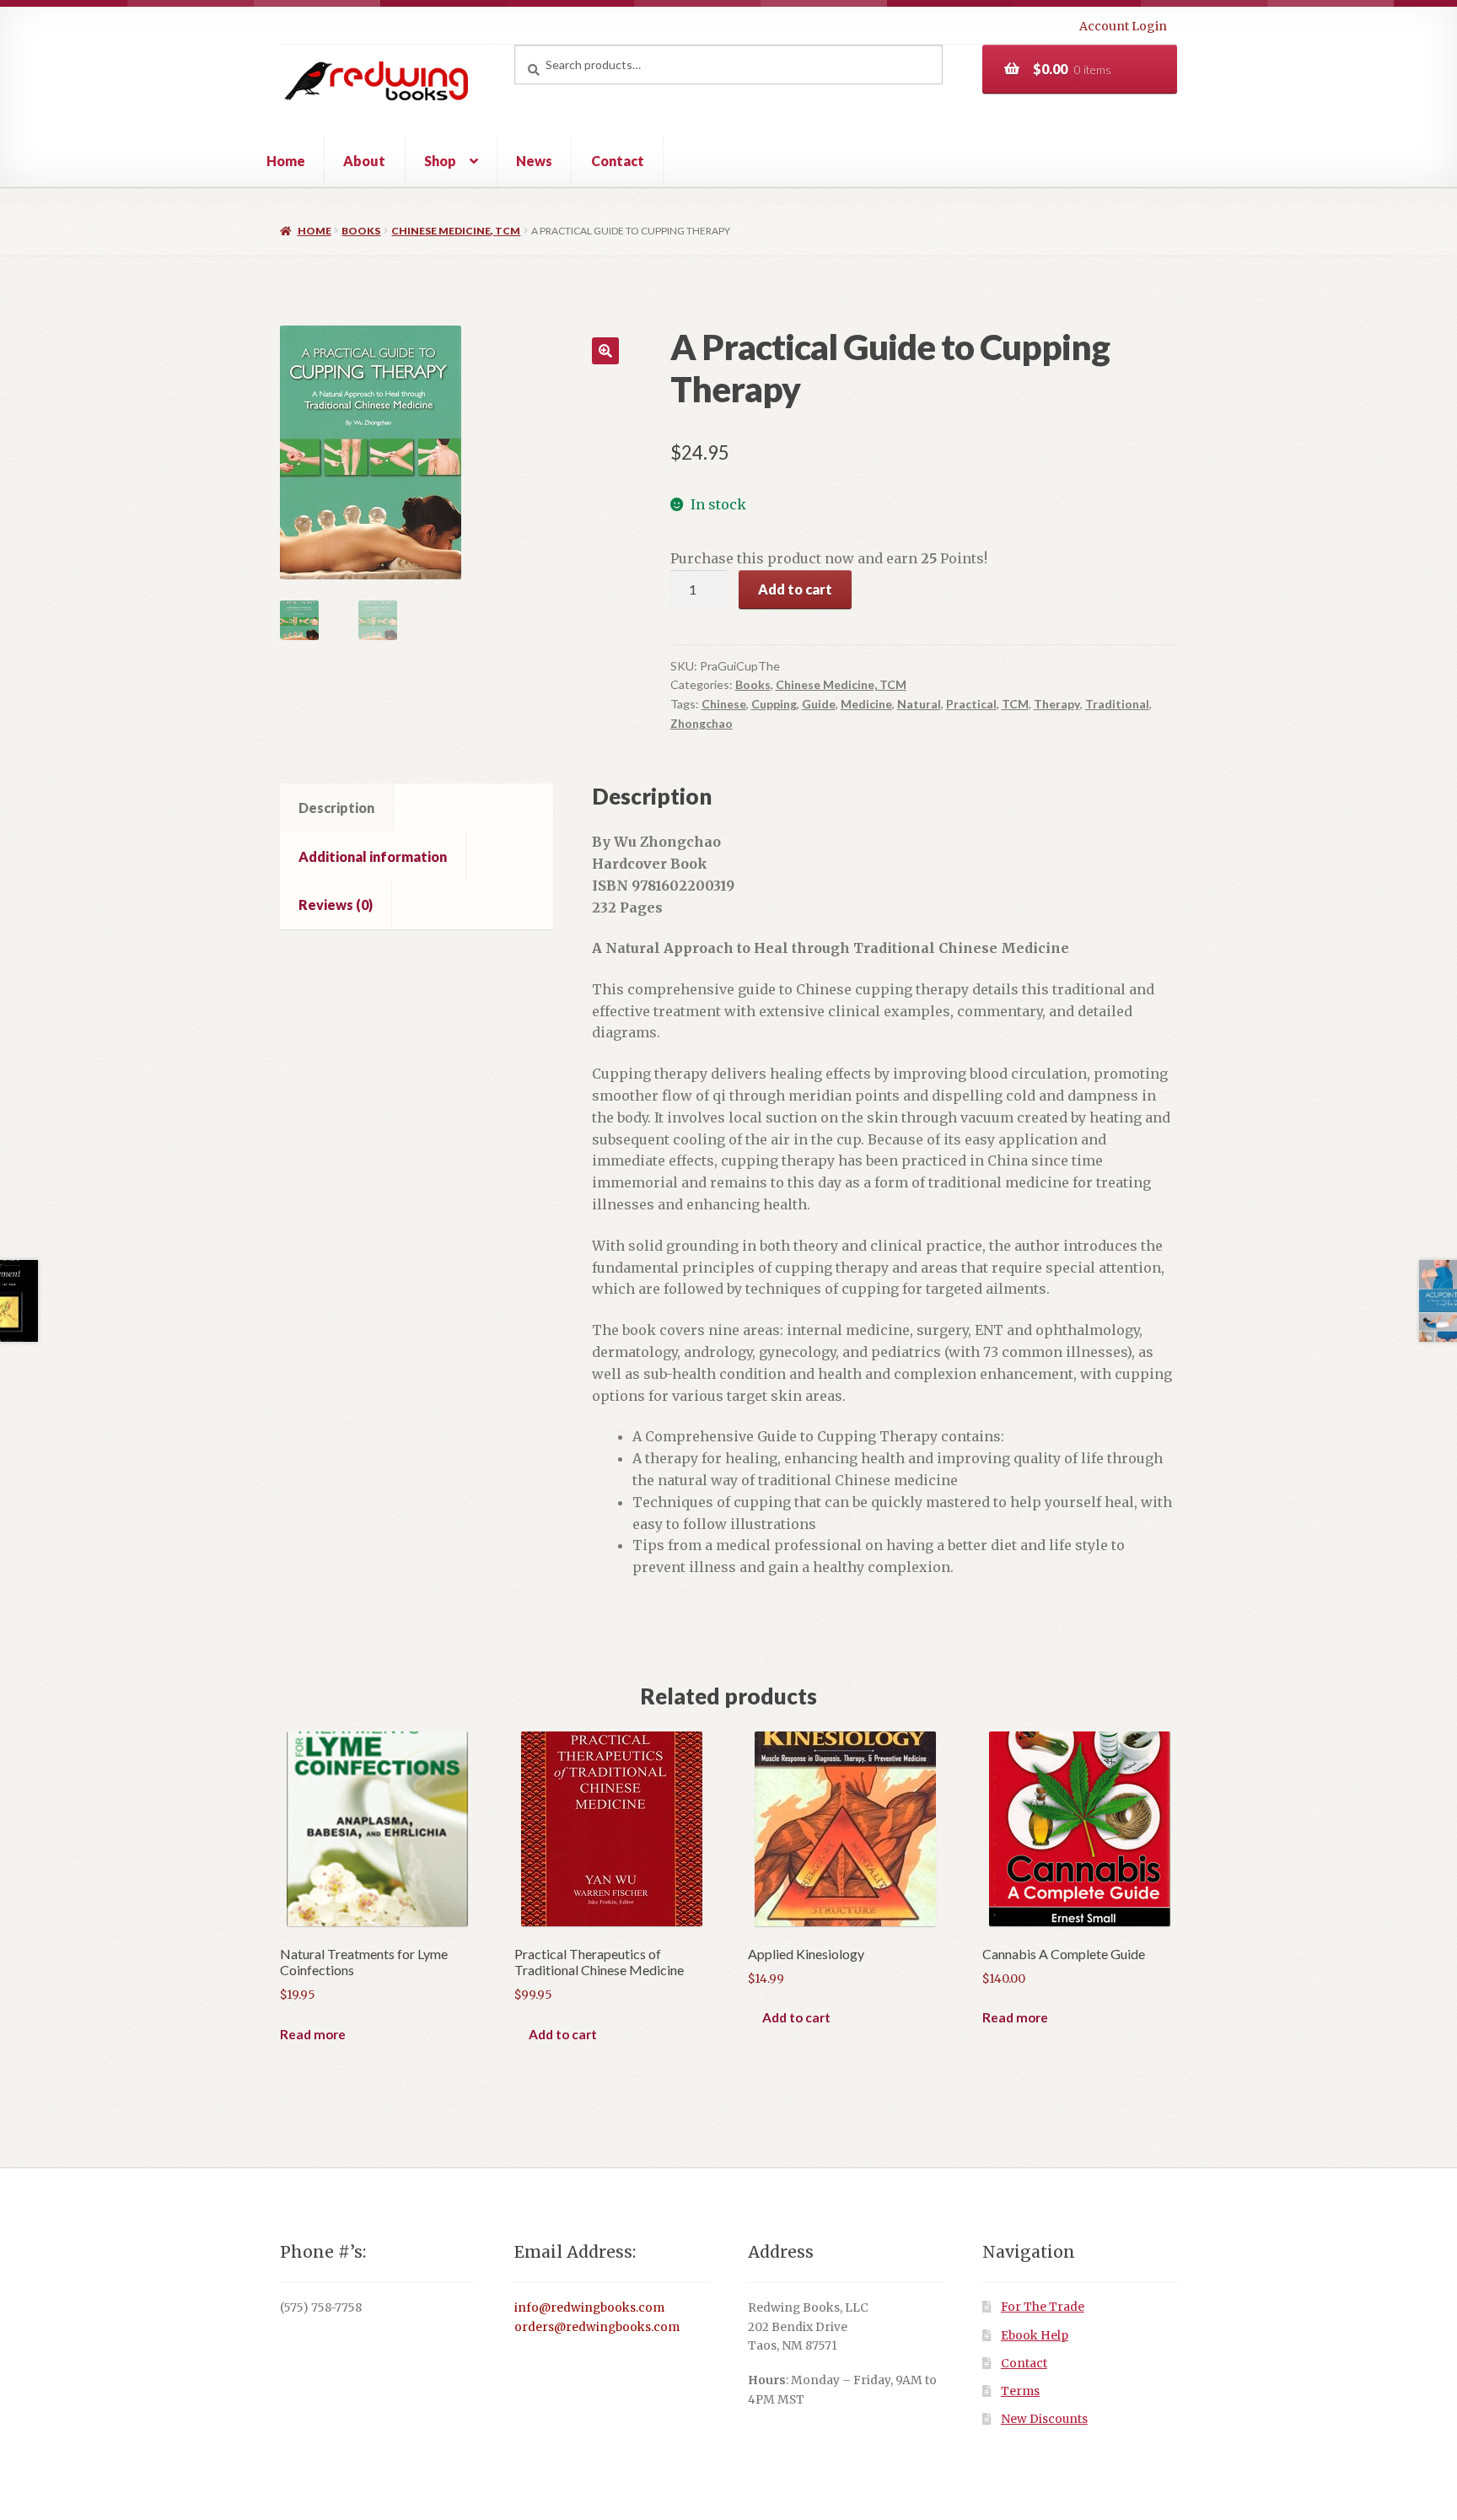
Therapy (1057, 704)
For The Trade (1043, 2307)
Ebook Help (1035, 2336)
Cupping (774, 704)
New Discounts (1044, 2419)
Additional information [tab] (373, 856)
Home (286, 161)
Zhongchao (702, 723)
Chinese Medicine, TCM (456, 231)
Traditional (1117, 704)
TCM (1015, 704)
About (364, 161)
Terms (1020, 2391)
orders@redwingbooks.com (597, 2327)
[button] (605, 351)
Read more (313, 2034)
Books (361, 231)
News (534, 161)
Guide (819, 704)
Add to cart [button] (563, 2034)
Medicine (866, 704)
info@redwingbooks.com (589, 2308)
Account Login (1123, 26)
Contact (618, 161)
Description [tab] (336, 808)
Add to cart (795, 589)
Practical (971, 704)
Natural (919, 704)
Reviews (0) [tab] (336, 905)
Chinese (724, 704)
